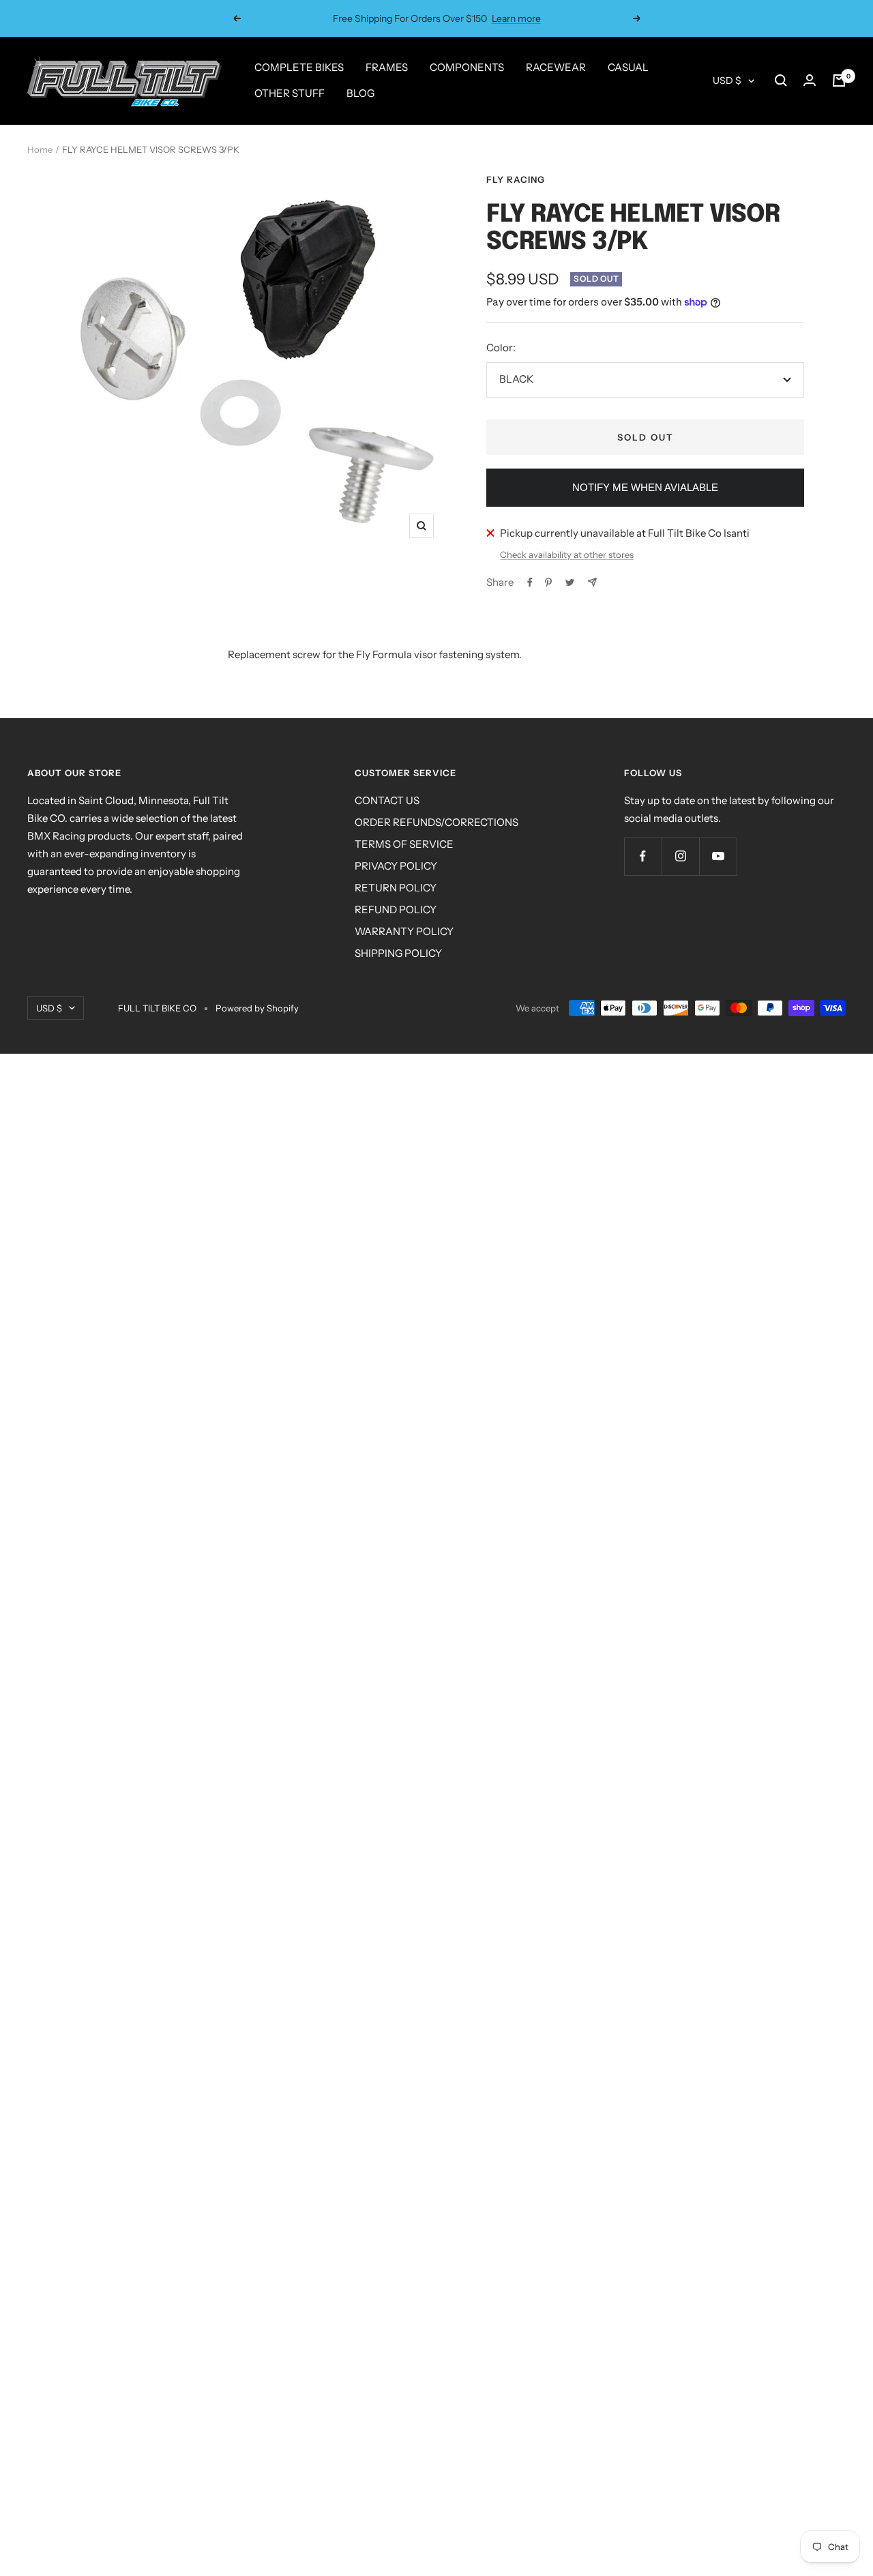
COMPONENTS (467, 67)
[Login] (810, 80)
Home (40, 149)
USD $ (727, 80)
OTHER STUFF (290, 93)
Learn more (516, 18)
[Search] (781, 80)
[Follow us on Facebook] (643, 856)
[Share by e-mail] (592, 582)
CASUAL (628, 67)
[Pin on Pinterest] (548, 582)
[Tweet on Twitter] (570, 582)
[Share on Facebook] (530, 582)
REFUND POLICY (396, 909)
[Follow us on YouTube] (718, 856)
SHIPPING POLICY (398, 953)
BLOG (360, 93)
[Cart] (839, 80)
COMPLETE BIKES (299, 67)
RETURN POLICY (396, 888)
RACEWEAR (556, 67)
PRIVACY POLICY (396, 866)
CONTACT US (387, 800)
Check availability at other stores (567, 554)
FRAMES (387, 67)
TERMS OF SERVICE (404, 844)
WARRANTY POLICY (404, 931)
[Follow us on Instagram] (680, 856)
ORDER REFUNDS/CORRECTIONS (436, 822)
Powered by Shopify (257, 1008)
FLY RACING (516, 179)
